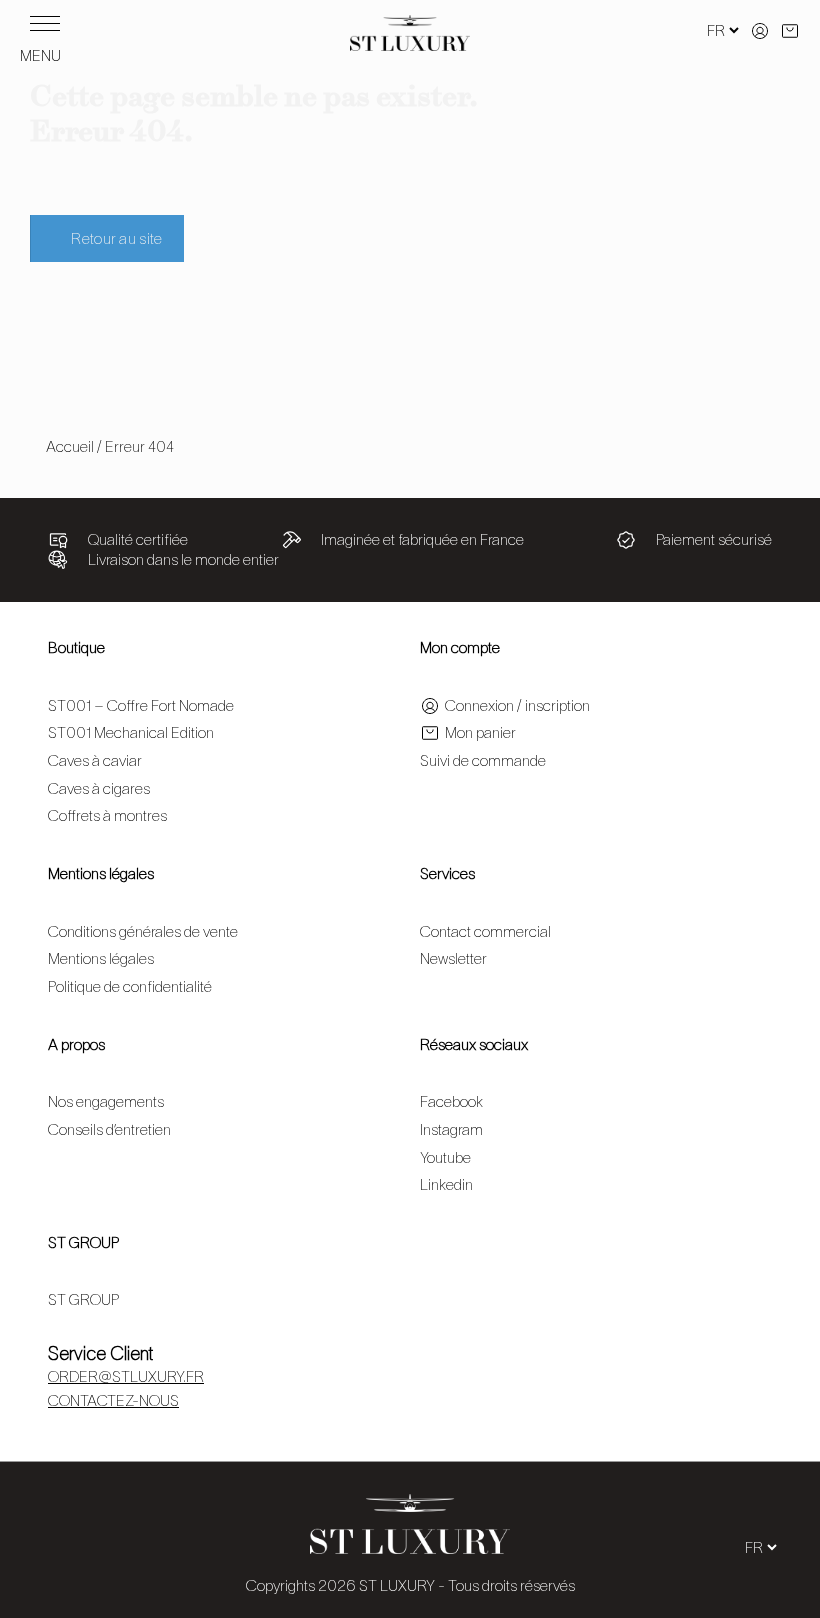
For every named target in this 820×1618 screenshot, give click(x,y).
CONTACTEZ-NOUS (113, 1400)
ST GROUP (83, 1242)
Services (447, 873)
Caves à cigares (99, 788)
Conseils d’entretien (109, 1129)
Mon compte (460, 647)
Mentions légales (101, 873)
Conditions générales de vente (143, 931)
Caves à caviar (95, 760)
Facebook (451, 1101)
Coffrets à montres (107, 815)
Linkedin (446, 1184)
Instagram (451, 1129)
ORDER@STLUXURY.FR (126, 1376)
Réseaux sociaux (474, 1044)
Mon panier (480, 732)
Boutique (76, 647)
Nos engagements (106, 1101)
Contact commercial (485, 931)
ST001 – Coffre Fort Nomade (141, 705)
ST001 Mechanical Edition (131, 732)
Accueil (70, 446)
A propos (76, 1044)
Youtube (445, 1157)
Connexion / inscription (517, 705)
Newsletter (453, 958)
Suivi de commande (483, 760)
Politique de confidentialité (130, 986)
